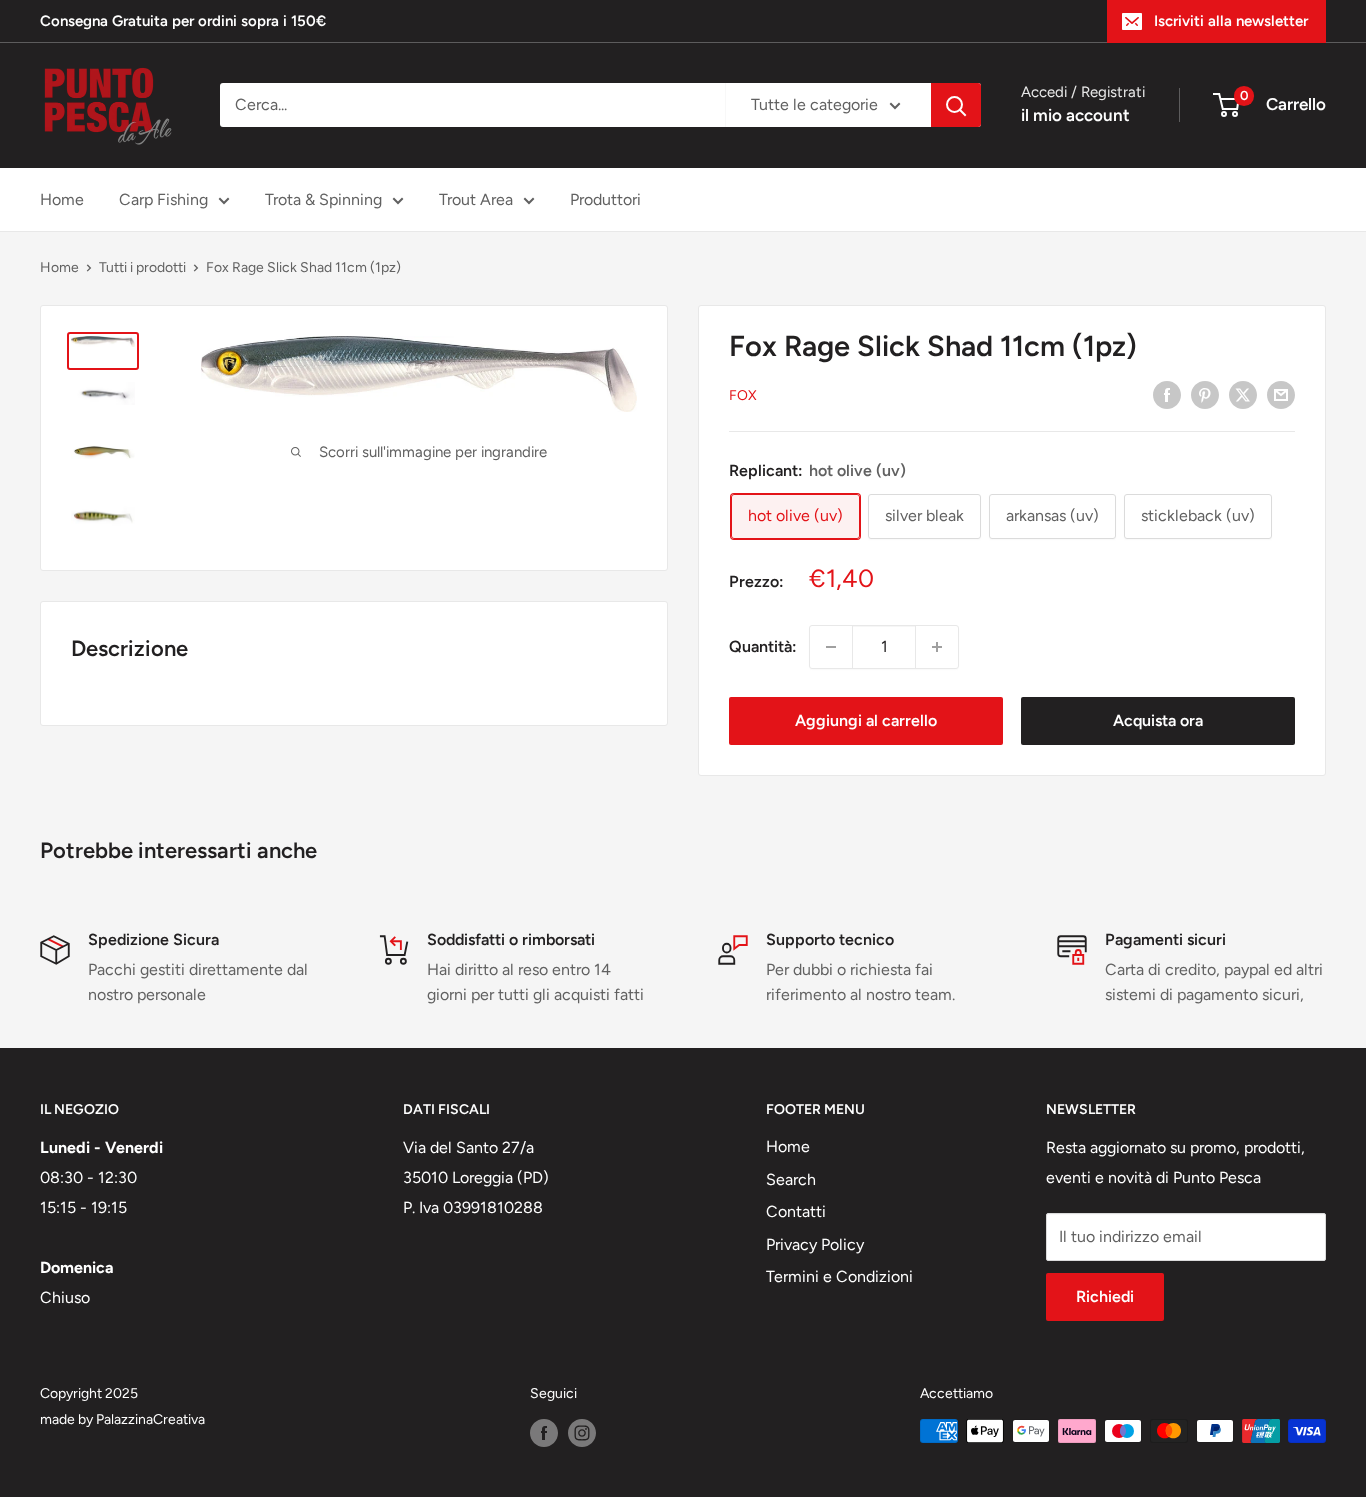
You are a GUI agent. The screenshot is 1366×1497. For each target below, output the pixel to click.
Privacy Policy (815, 1244)
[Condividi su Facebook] (1167, 394)
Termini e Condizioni (839, 1276)
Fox (743, 395)
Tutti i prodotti (142, 267)
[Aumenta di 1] (937, 647)
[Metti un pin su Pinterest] (1205, 394)
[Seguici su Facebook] (544, 1433)
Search (791, 1179)
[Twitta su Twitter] (1243, 394)
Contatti (796, 1211)
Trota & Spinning (323, 199)
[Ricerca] (956, 105)
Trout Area (476, 199)
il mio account (1075, 115)
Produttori (605, 199)
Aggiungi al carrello (866, 720)
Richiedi (1105, 1296)
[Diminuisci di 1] (831, 647)
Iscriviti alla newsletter (1231, 21)
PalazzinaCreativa (150, 1419)
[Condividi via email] (1281, 394)
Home (62, 199)
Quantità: (763, 646)
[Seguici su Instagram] (582, 1433)
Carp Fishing (163, 199)
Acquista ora (1158, 720)
